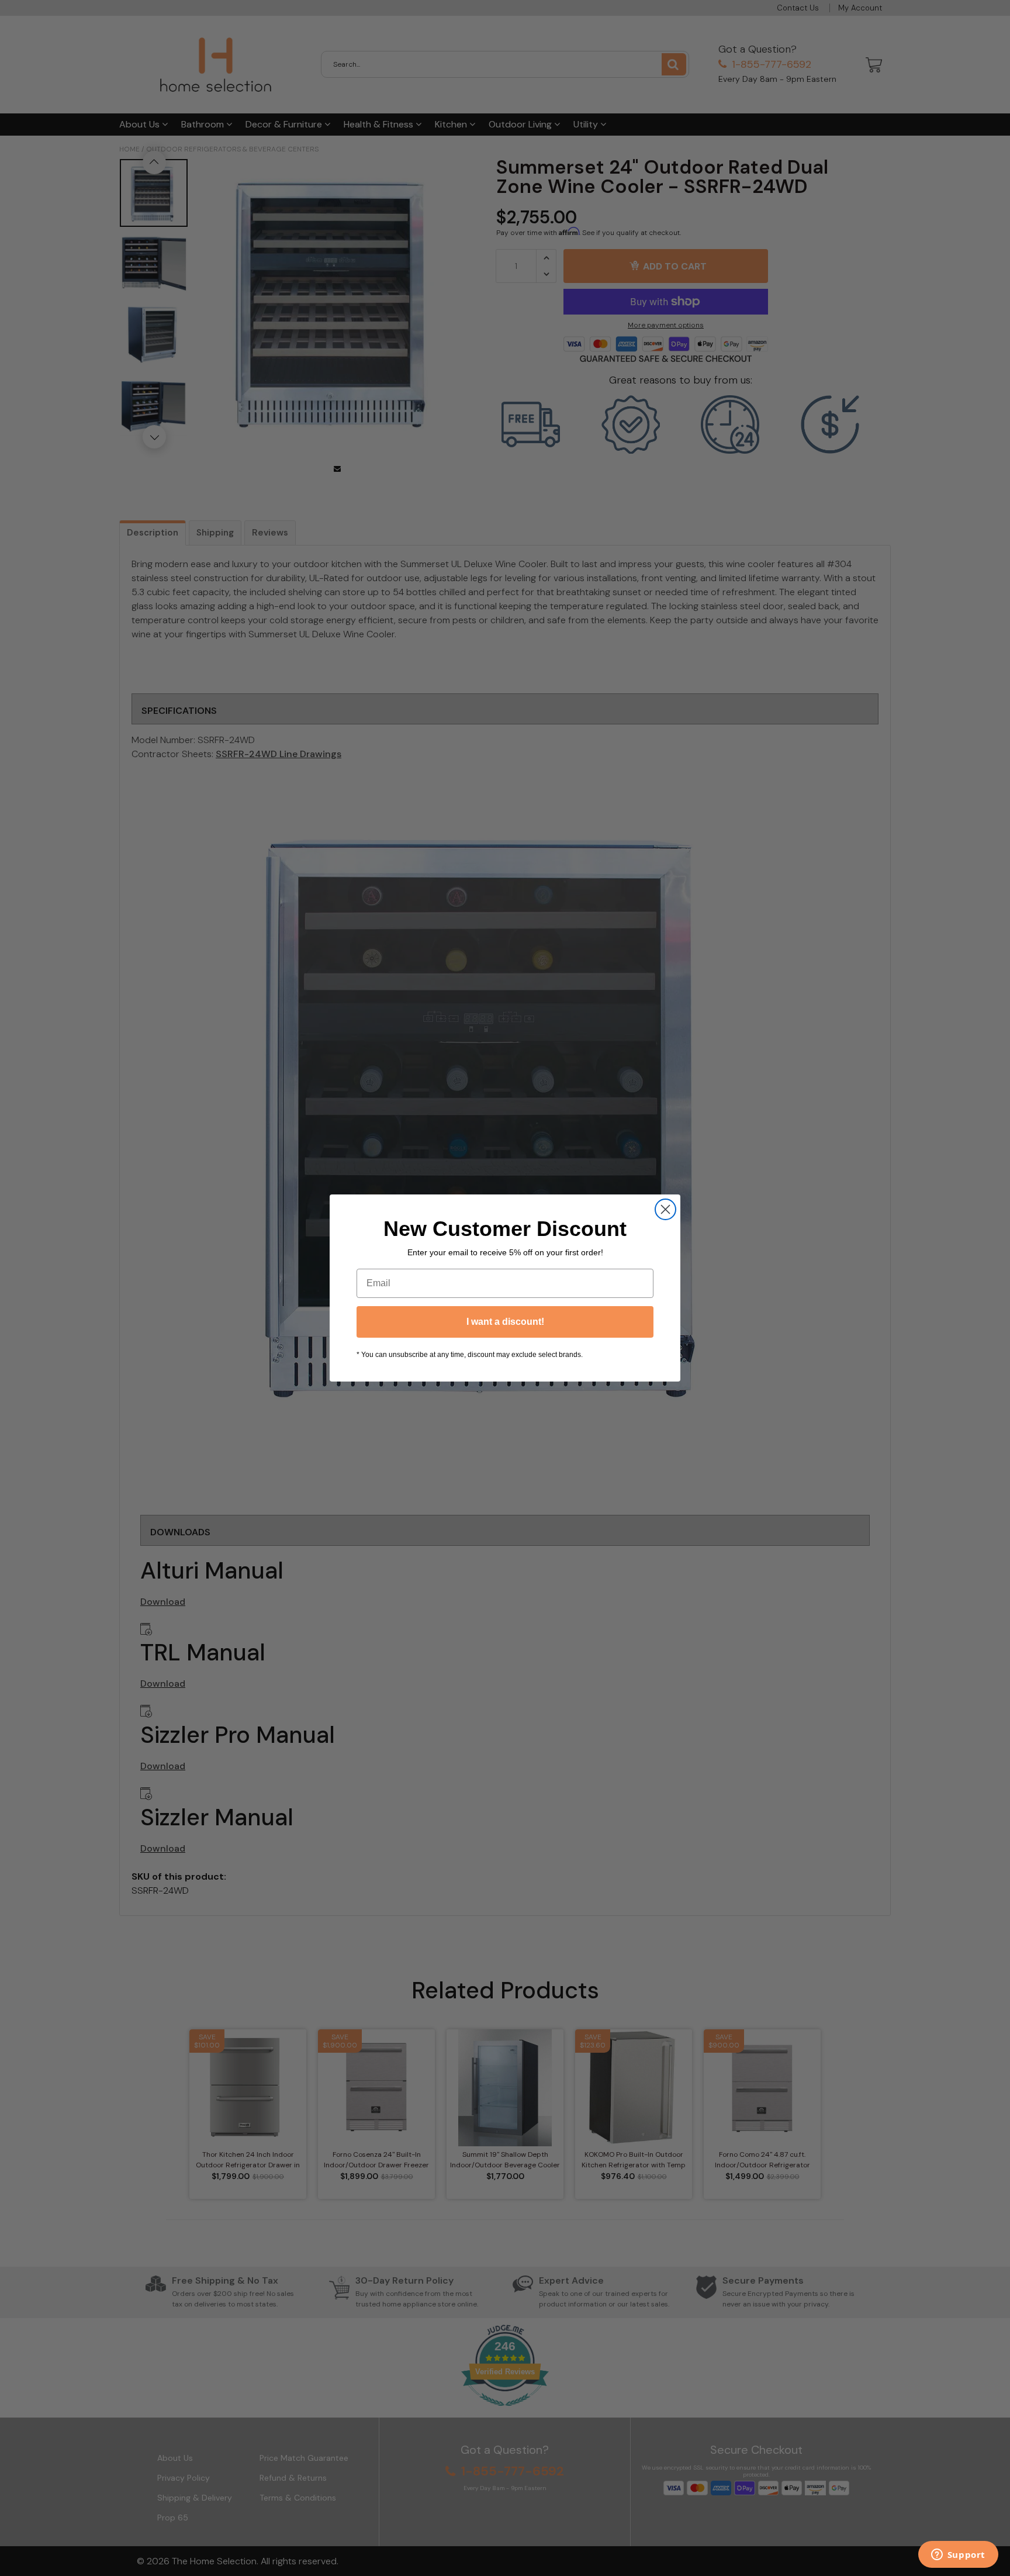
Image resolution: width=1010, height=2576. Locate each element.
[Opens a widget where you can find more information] (958, 2556)
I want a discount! (505, 1322)
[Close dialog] (665, 1209)
